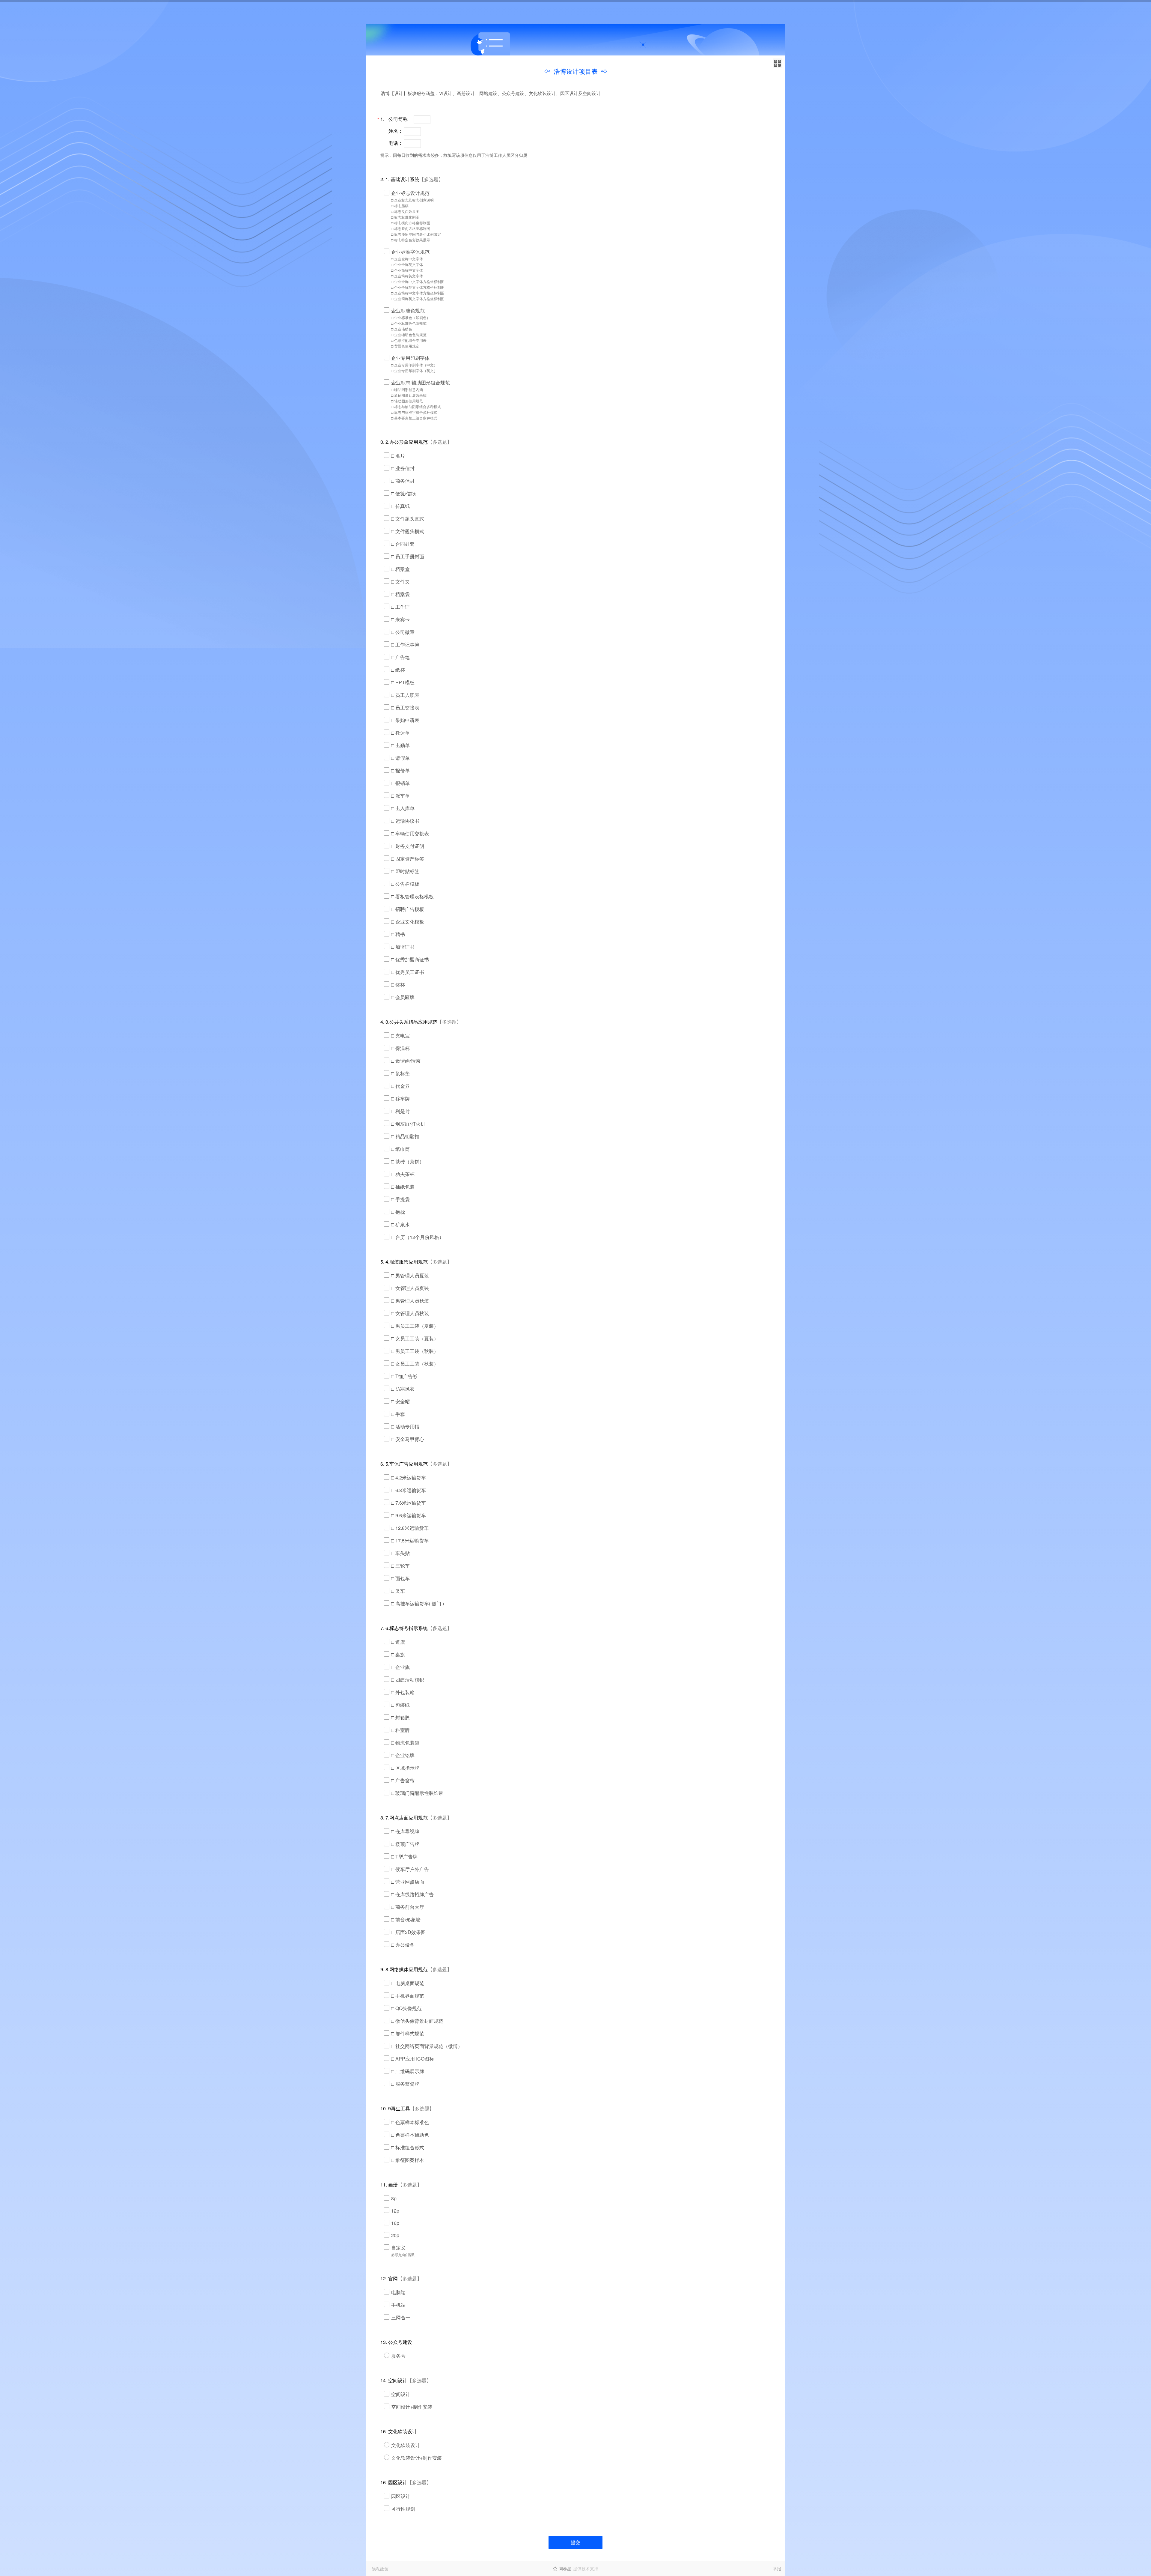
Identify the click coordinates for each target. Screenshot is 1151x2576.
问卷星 (565, 2569)
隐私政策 (380, 2569)
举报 (777, 2569)
